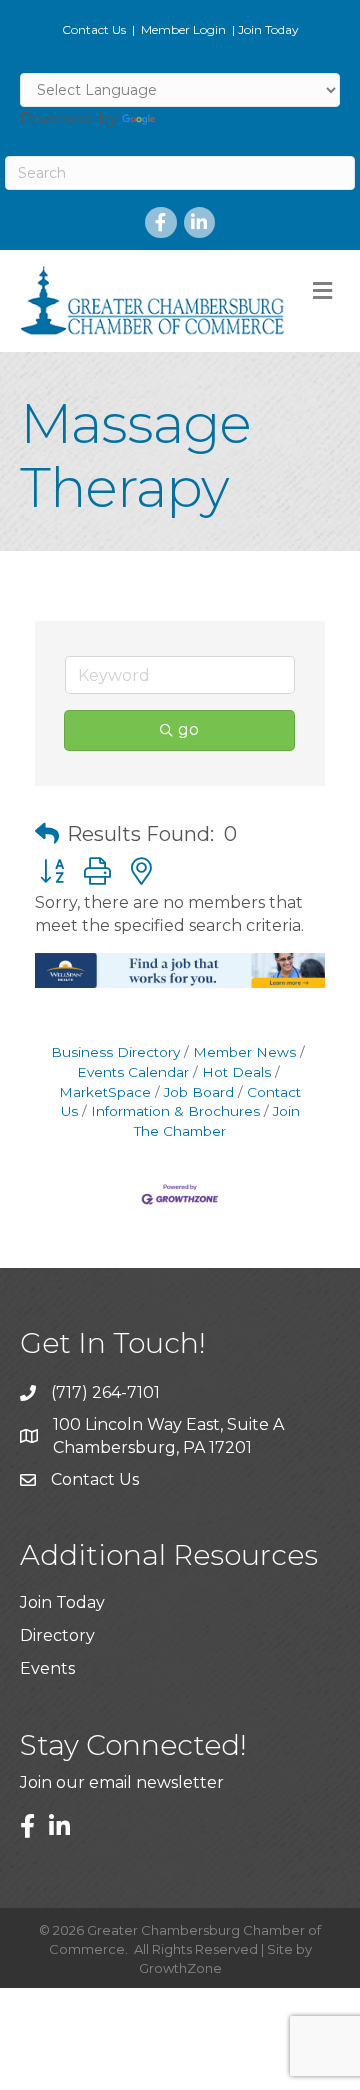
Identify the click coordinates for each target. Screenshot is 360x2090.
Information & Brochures (175, 1111)
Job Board (199, 1092)
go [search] (188, 729)
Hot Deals (236, 1072)
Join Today (268, 29)
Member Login (183, 29)
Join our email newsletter (122, 1782)
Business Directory (115, 1052)
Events (47, 1668)
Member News (244, 1052)
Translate (196, 118)
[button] (47, 834)
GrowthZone (180, 1968)
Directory (57, 1635)
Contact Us (94, 29)
